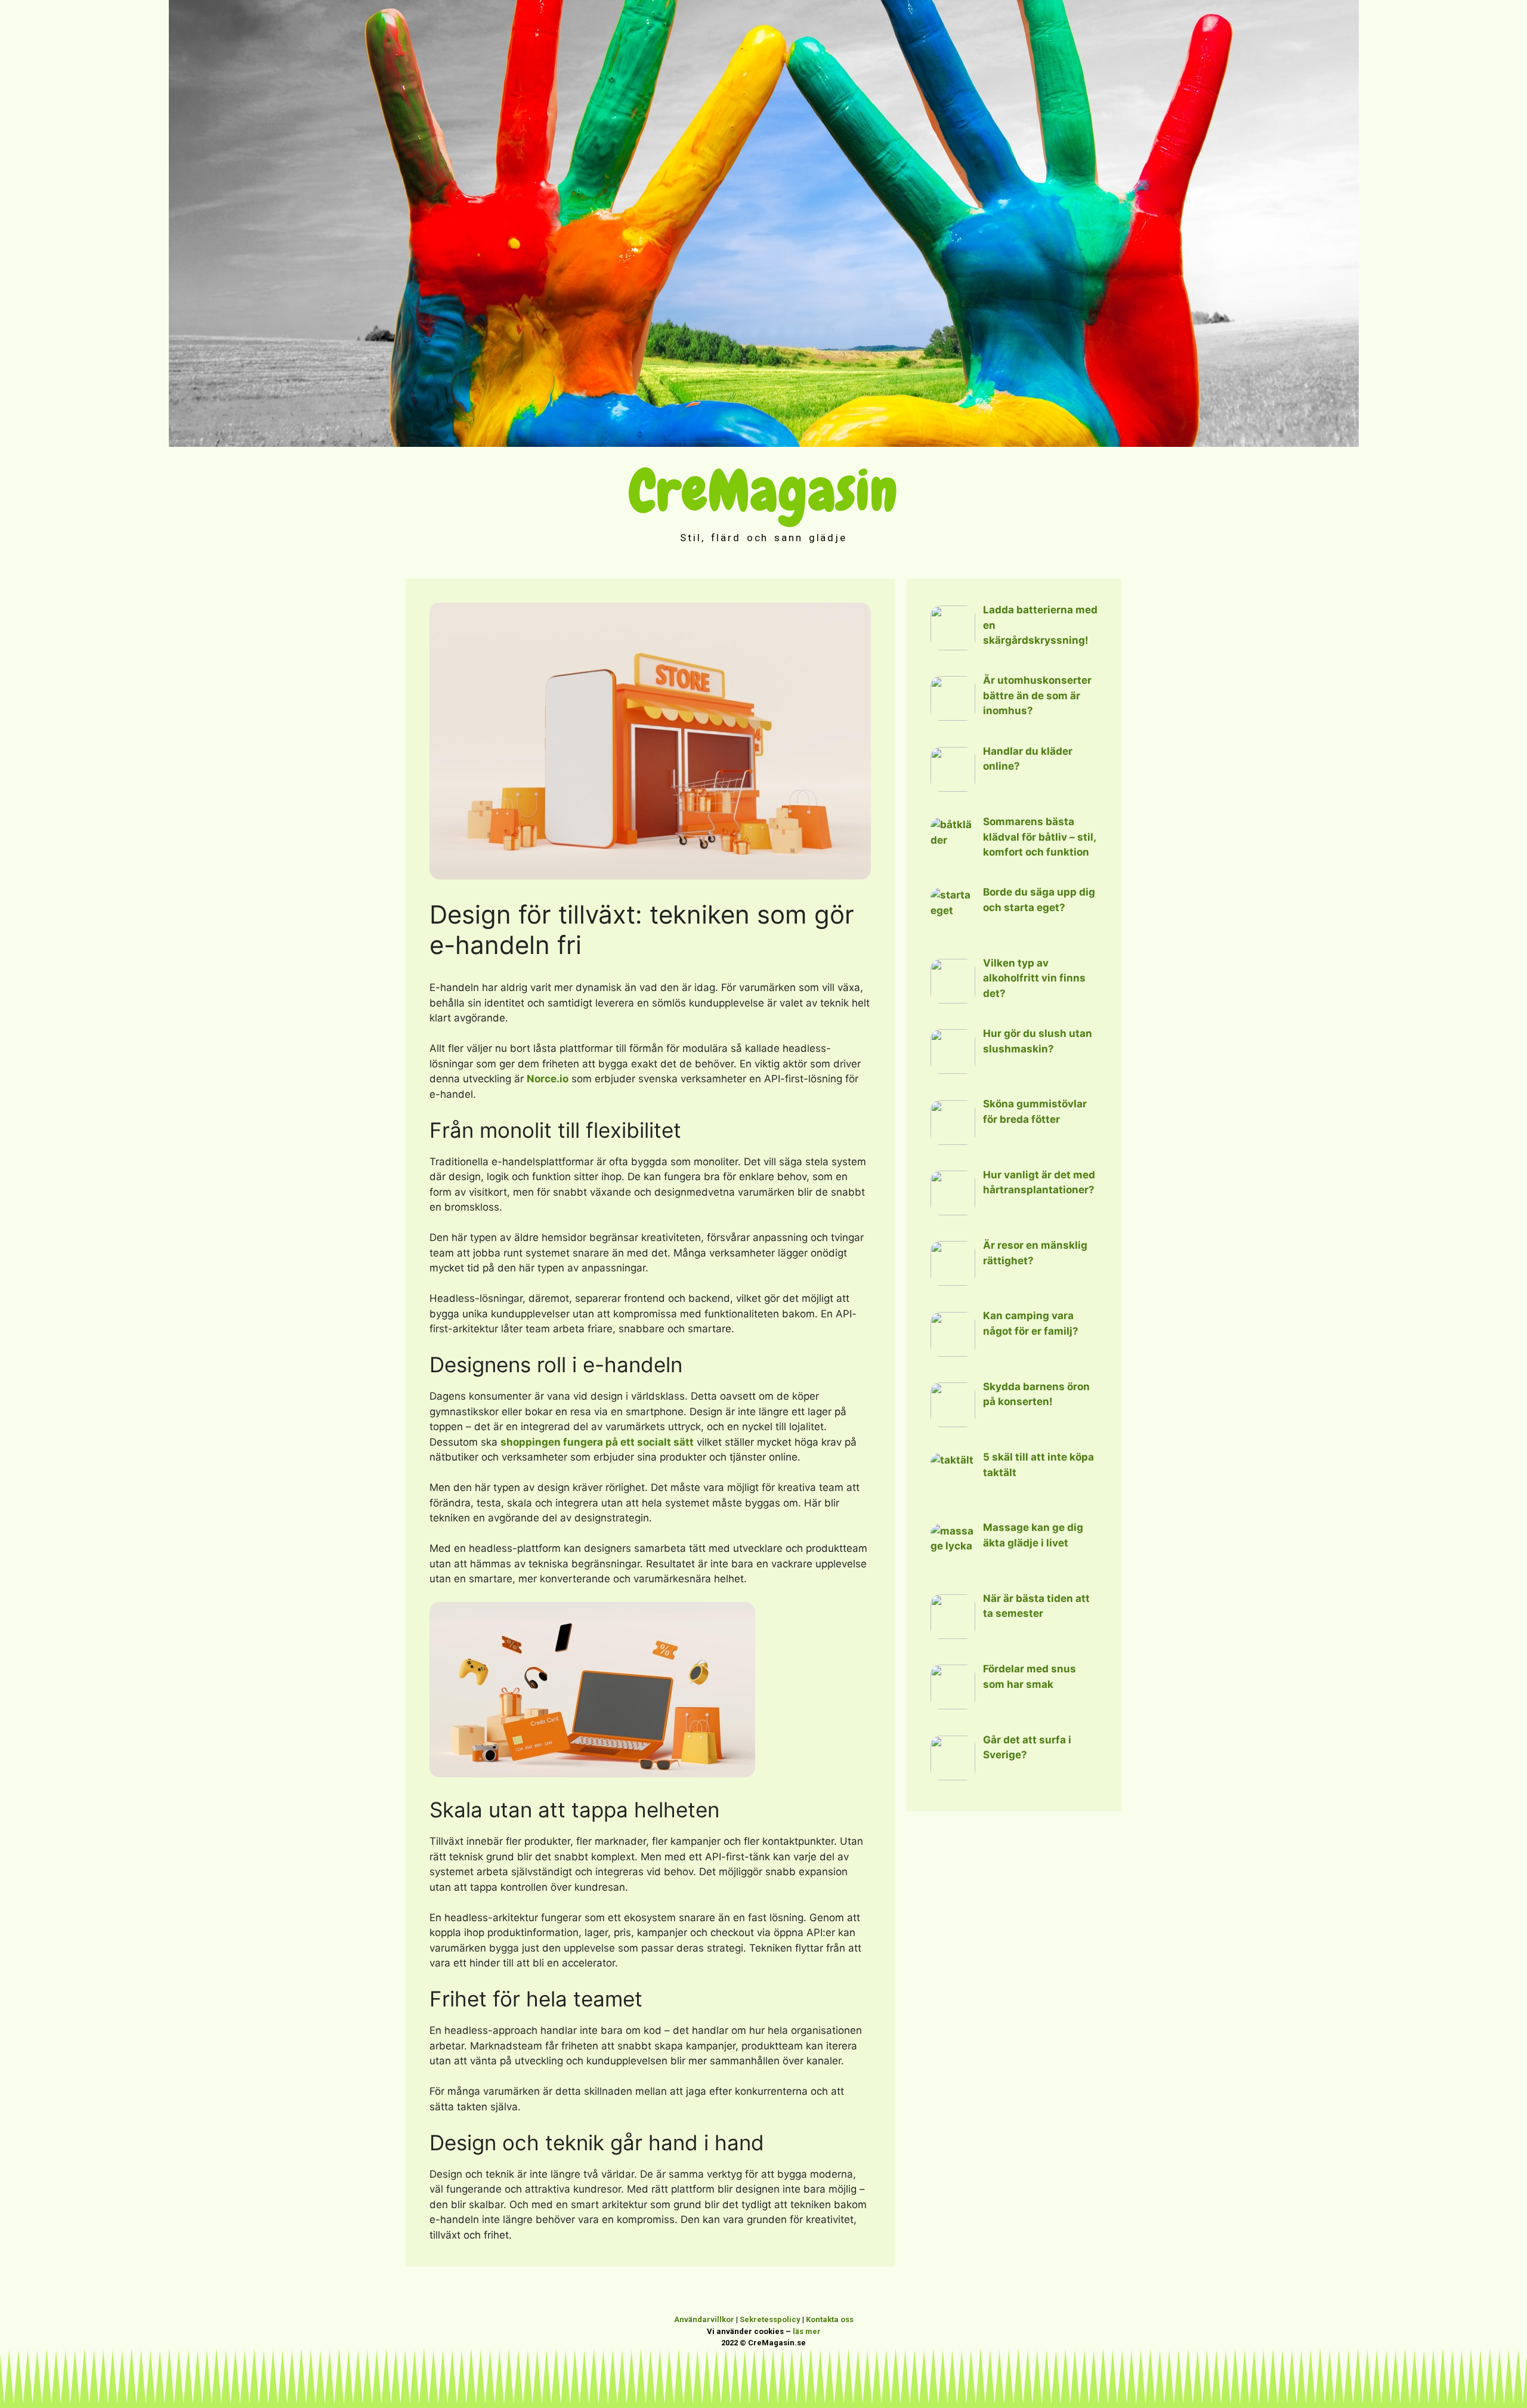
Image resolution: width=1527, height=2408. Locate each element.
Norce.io (548, 1079)
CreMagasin (764, 491)
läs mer (807, 2331)
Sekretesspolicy (770, 2319)
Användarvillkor (704, 2319)
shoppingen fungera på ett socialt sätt (597, 1442)
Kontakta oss (830, 2319)
